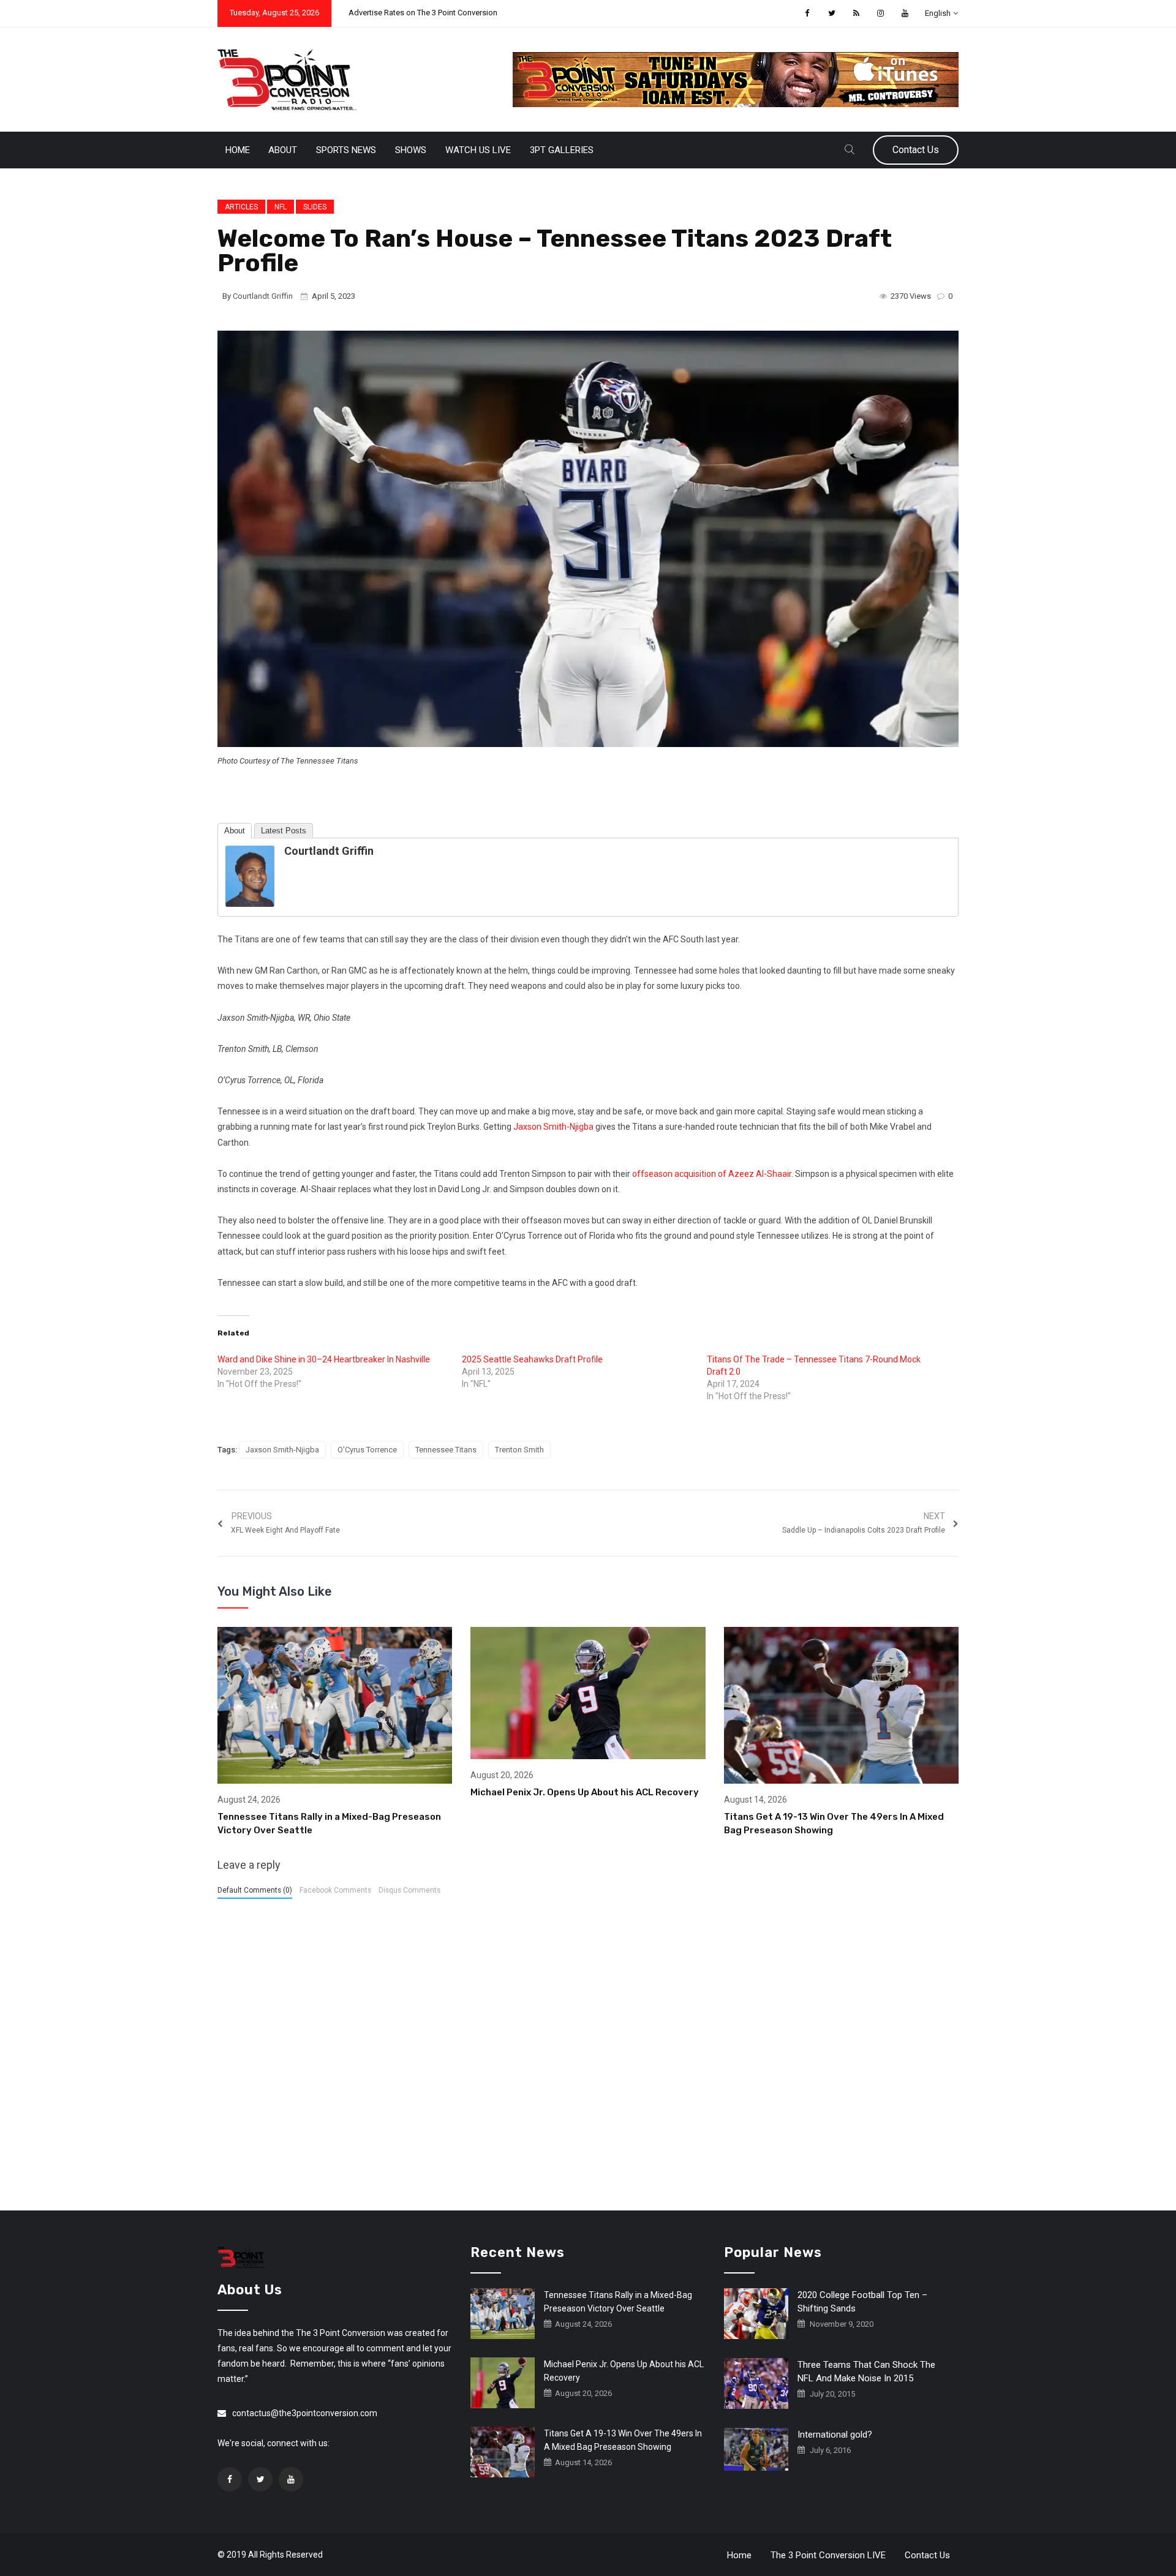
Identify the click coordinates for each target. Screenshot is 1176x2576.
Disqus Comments (409, 1890)
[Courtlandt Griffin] (250, 876)
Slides (315, 207)
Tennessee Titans (446, 1450)
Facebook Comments (335, 1890)
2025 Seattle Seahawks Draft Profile (532, 1359)
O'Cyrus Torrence (367, 1450)
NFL (281, 207)
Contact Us (916, 150)
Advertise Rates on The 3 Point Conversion (423, 13)
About (283, 150)
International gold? (835, 2435)
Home (238, 150)
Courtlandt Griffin (263, 296)
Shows (411, 150)
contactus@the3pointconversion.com (305, 2413)
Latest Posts (284, 831)
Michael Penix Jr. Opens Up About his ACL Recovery (585, 1792)
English (938, 13)
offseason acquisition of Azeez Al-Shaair (712, 1174)
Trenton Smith (519, 1450)
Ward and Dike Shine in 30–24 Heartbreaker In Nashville (324, 1359)
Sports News (346, 150)
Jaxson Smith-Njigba (553, 1127)
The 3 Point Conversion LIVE (828, 2555)
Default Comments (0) (255, 1890)
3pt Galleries (562, 150)
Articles (241, 207)
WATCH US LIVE (478, 150)
